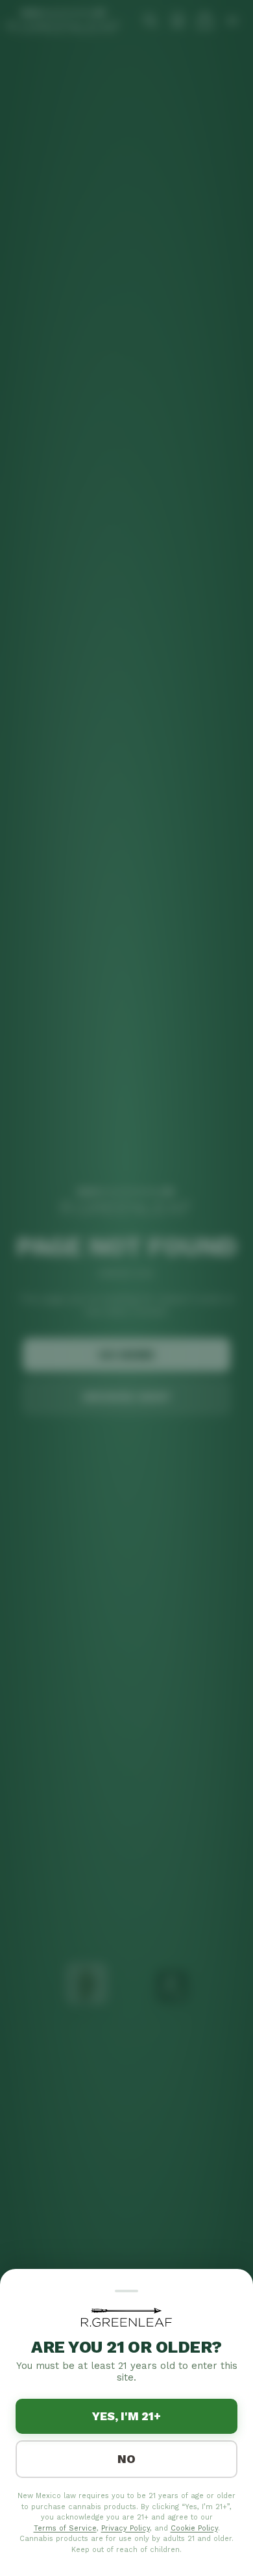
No (126, 2459)
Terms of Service (65, 2528)
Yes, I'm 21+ (126, 2416)
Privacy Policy (126, 2528)
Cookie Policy (194, 2528)
